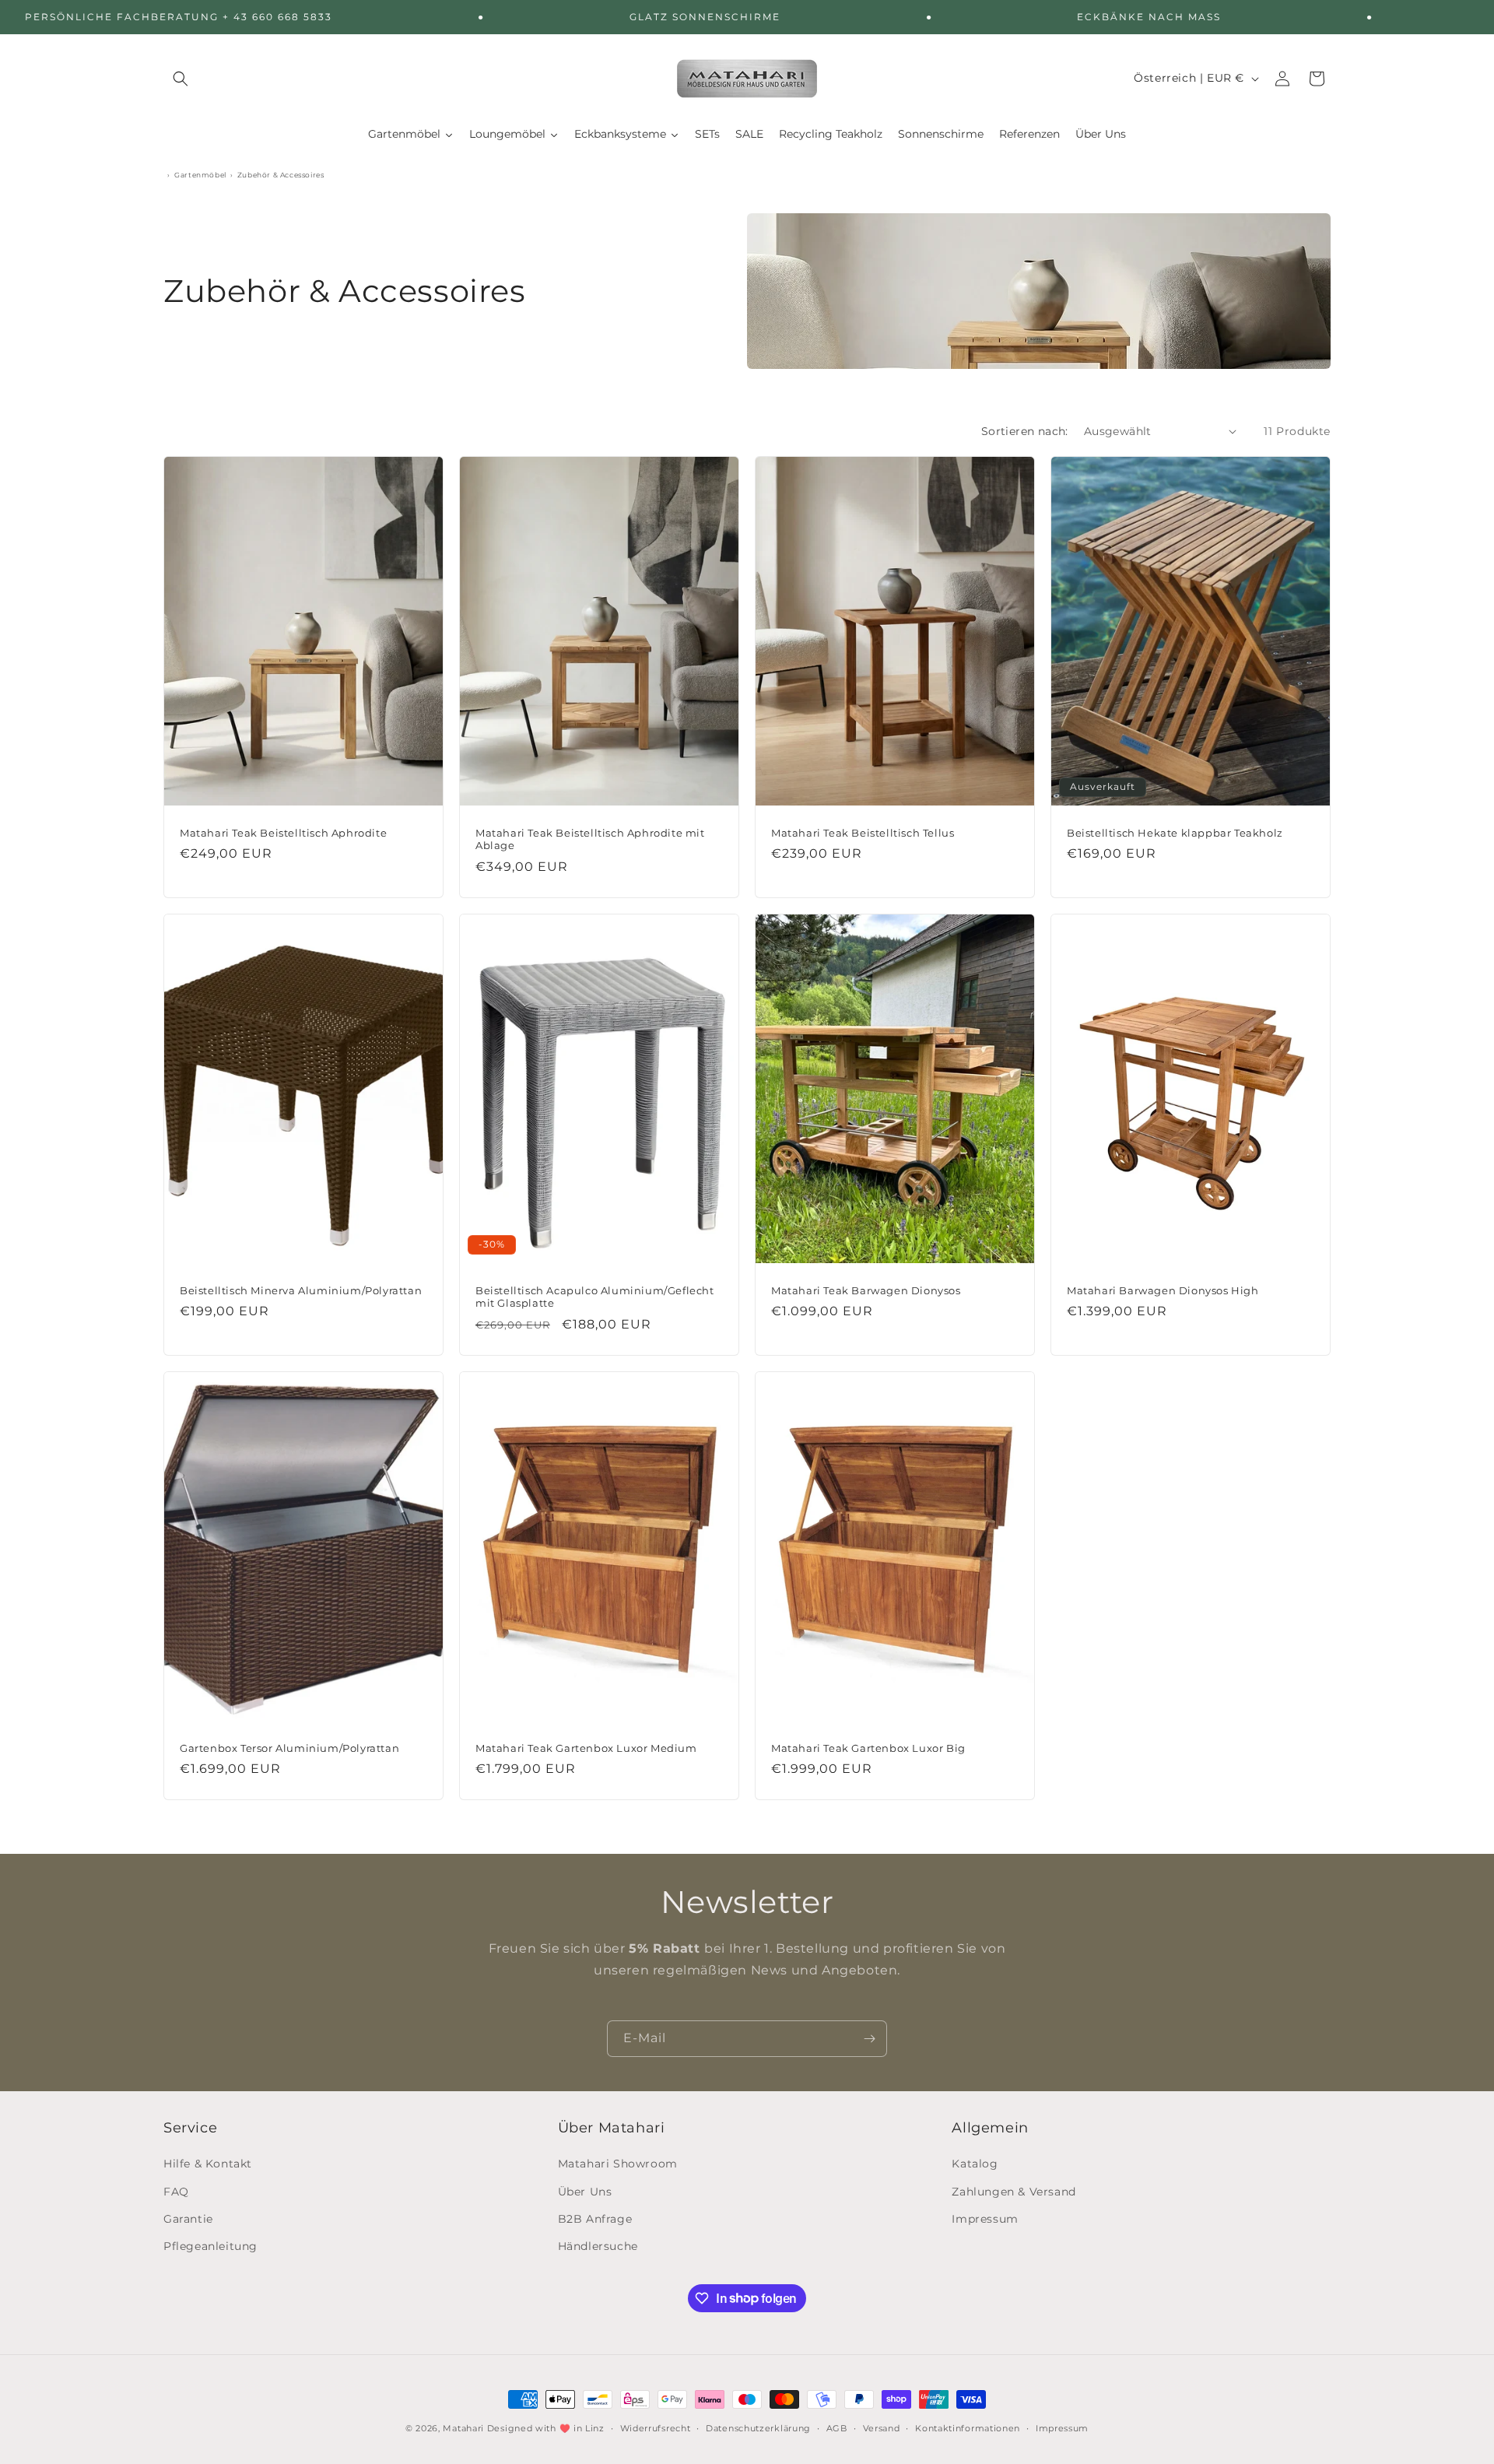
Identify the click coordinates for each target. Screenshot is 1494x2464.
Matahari (463, 2428)
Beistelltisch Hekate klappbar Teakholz (1175, 832)
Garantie (188, 2219)
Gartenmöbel (200, 175)
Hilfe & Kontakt (208, 2164)
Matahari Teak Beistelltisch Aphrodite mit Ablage (590, 839)
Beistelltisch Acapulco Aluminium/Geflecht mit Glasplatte (595, 1296)
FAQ (176, 2192)
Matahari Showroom (618, 2164)
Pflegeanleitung (210, 2246)
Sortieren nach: (1025, 431)
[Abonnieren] (869, 2039)
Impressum (985, 2219)
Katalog (975, 2164)
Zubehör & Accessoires (281, 175)
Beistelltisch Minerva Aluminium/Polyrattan (301, 1290)
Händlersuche (598, 2246)
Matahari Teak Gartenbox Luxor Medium (586, 1748)
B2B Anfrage (595, 2219)
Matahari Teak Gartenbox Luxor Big (868, 1748)
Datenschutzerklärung (758, 2427)
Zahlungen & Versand (1014, 2192)
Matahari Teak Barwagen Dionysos (866, 1290)
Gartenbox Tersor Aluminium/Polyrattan (289, 1748)
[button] (181, 79)
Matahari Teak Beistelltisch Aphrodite (283, 832)
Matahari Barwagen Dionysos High (1163, 1290)
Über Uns (585, 2192)
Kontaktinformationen (968, 2427)
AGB (837, 2427)
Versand (882, 2427)
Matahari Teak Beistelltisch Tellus (863, 832)
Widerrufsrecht (656, 2427)
